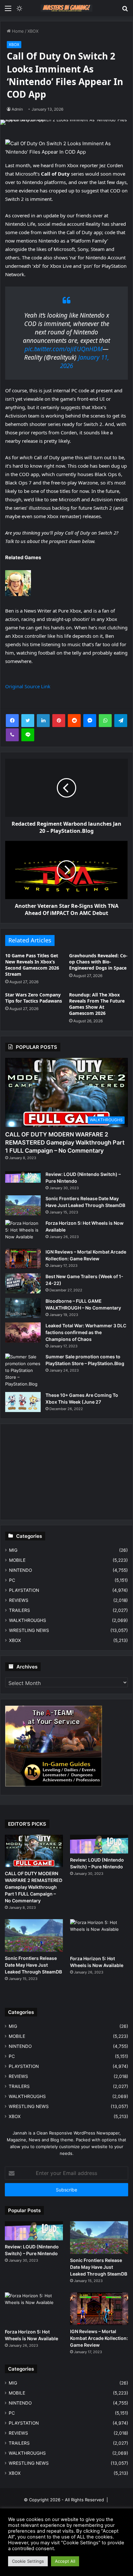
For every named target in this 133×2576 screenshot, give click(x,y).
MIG (13, 1550)
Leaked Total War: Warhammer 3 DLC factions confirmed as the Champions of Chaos (86, 1332)
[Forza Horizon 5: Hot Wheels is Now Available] (23, 1232)
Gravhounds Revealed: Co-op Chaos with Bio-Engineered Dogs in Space (98, 962)
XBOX (33, 31)
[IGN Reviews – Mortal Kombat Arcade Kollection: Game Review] (23, 1259)
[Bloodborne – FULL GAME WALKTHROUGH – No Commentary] (23, 1308)
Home (17, 31)
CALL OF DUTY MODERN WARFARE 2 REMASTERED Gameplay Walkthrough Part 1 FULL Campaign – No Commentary (65, 1142)
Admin (17, 109)
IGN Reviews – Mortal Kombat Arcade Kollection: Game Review (99, 2338)
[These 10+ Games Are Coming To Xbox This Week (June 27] (23, 1402)
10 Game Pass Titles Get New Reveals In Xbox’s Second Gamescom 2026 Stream (32, 965)
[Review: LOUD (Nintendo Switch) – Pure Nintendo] (23, 1177)
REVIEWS (19, 1600)
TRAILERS (20, 1610)
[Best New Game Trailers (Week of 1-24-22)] (23, 1283)
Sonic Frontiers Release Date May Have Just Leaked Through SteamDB (33, 1965)
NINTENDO (20, 1570)
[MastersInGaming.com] (66, 8)
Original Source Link (28, 686)
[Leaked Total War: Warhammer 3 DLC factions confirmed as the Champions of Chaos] (23, 1332)
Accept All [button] (65, 2561)
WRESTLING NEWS (29, 1630)
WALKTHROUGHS (28, 1620)
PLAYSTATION (24, 1590)
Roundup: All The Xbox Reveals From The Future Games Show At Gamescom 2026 (97, 1004)
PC (12, 1580)
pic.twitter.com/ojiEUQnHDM (64, 349)
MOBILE (17, 1560)
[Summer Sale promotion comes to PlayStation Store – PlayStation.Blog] (23, 1370)
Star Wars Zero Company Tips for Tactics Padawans (34, 998)
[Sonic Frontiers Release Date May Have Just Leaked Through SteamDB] (23, 1205)
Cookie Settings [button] (28, 2561)
